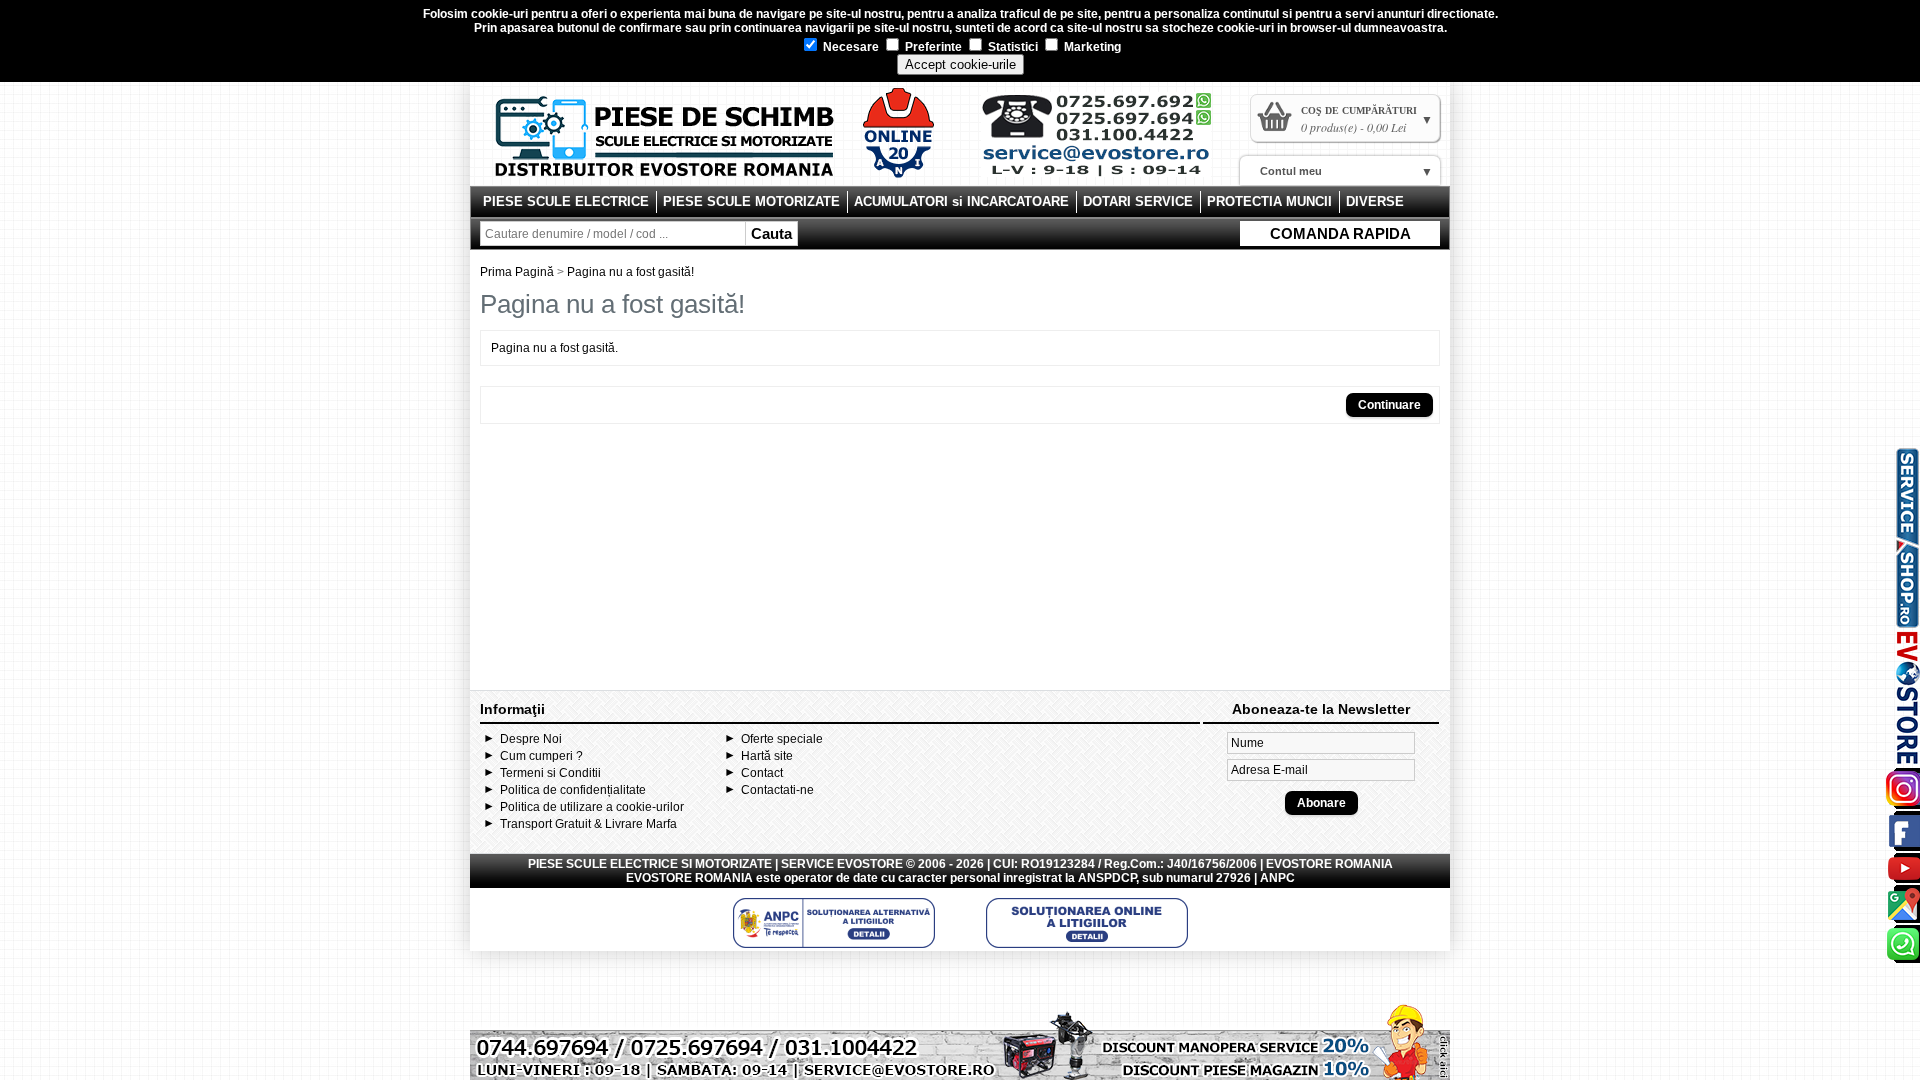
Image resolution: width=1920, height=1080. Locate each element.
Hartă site (767, 756)
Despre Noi (531, 739)
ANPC (1277, 878)
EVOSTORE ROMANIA (689, 878)
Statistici (1011, 47)
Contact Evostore (1106, 142)
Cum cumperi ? (541, 756)
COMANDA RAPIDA (1340, 233)
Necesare (849, 47)
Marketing (1091, 47)
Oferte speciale (782, 739)
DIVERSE (1375, 201)
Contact (762, 773)
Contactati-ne (777, 790)
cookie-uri (499, 14)
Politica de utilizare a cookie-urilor (592, 807)
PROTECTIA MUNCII (1269, 201)
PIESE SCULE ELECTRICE (566, 201)
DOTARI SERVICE (1138, 201)
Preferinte (932, 47)
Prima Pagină (517, 272)
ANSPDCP (1107, 878)
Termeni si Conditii (550, 773)
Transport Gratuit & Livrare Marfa (588, 824)
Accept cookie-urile (960, 64)
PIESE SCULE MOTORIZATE (751, 201)
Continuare (1389, 405)
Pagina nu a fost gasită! (630, 272)
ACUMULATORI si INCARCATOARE (961, 201)
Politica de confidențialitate (573, 790)
